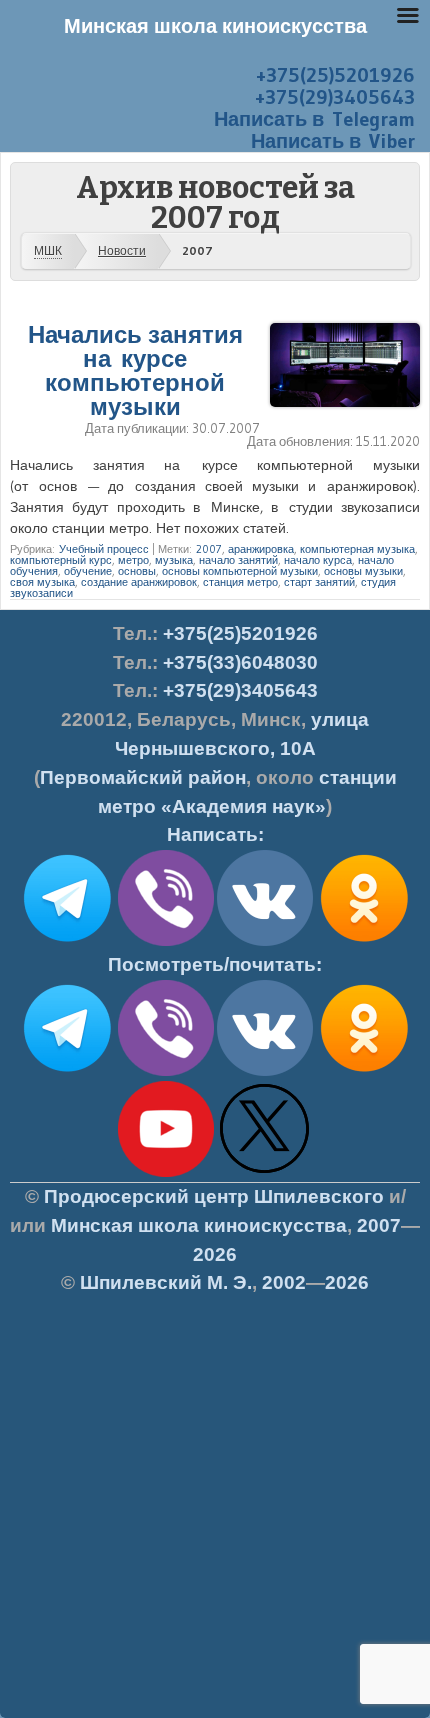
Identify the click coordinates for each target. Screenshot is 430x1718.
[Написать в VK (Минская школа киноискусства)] (265, 942)
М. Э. (166, 1282)
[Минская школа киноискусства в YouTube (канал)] (166, 1173)
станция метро (240, 582)
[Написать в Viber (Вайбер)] (166, 942)
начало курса (318, 560)
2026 (215, 1254)
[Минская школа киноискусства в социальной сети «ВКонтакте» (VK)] (265, 1072)
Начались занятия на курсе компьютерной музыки (135, 370)
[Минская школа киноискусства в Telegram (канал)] (67, 1072)
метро (133, 560)
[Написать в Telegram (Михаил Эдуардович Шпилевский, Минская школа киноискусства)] (67, 942)
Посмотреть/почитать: (215, 964)
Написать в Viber (333, 141)
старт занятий (319, 582)
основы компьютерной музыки (240, 571)
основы (137, 571)
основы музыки (363, 571)
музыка (174, 560)
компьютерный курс (61, 560)
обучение (88, 571)
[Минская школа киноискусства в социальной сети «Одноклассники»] (364, 1072)
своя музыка (42, 582)
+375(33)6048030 (240, 662)
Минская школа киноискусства (199, 1225)
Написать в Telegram (314, 119)
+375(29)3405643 (335, 97)
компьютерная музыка (357, 549)
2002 (284, 1282)
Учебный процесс (104, 549)
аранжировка (261, 549)
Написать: (215, 834)
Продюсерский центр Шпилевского (214, 1196)
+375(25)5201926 (335, 75)
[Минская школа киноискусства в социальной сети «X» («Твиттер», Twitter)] (265, 1173)
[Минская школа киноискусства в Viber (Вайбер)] (166, 1072)
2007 (209, 549)
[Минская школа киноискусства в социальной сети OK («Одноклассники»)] (364, 942)
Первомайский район (143, 777)
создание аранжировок (139, 582)
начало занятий (238, 560)
